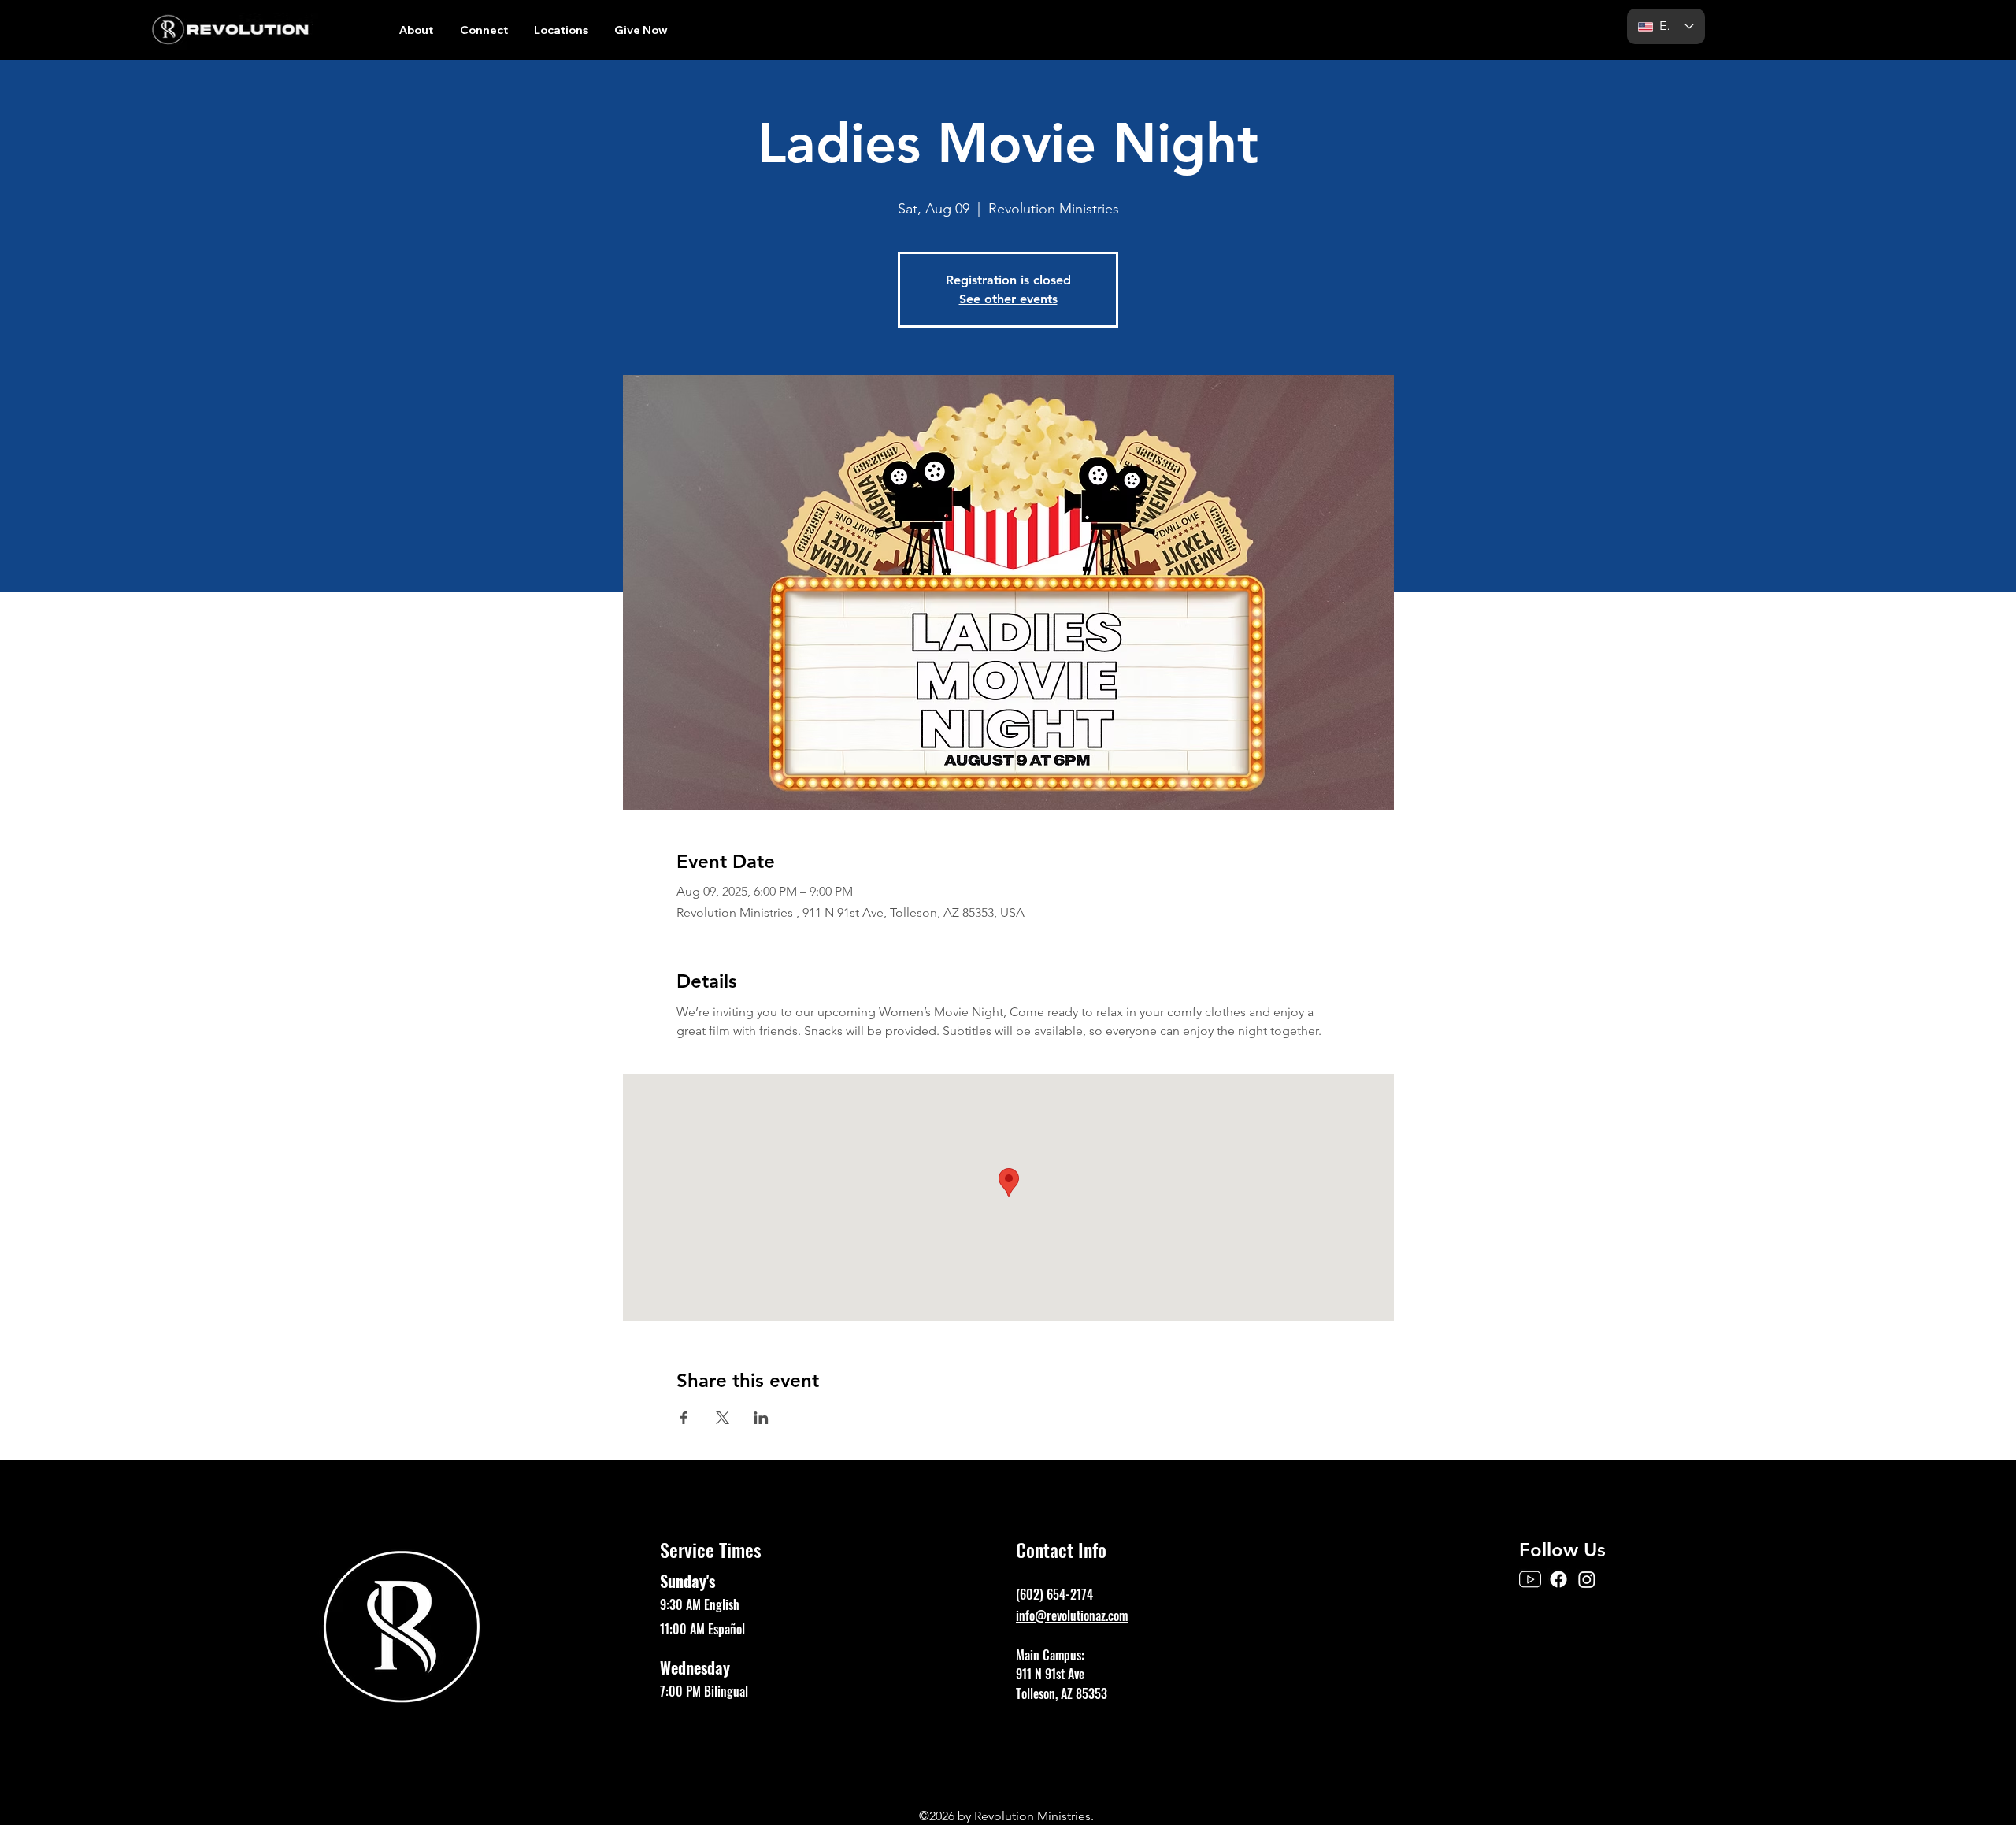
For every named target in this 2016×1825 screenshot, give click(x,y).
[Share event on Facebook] (684, 1418)
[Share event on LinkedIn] (761, 1418)
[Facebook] (1558, 1579)
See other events (1008, 299)
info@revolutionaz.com (1072, 1615)
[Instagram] (1587, 1579)
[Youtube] (1530, 1579)
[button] (416, 30)
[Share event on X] (723, 1418)
